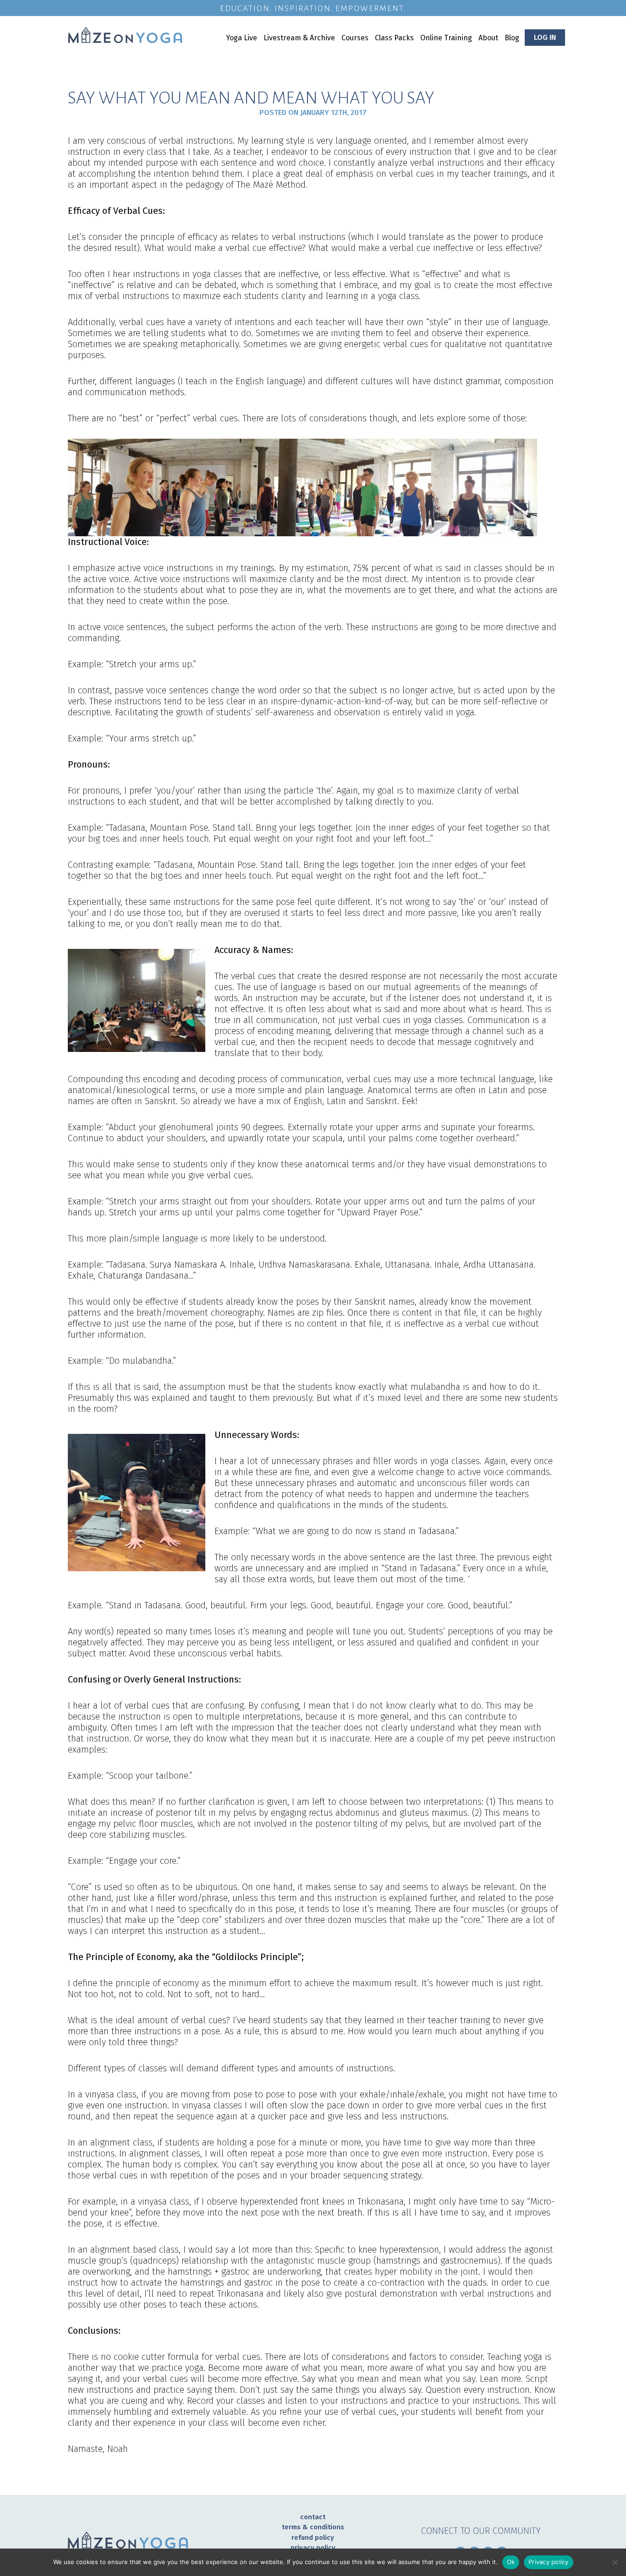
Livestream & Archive (299, 38)
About (488, 38)
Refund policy (313, 2538)
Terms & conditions (313, 2527)
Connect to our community (481, 2531)
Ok (511, 2562)
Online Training (446, 38)
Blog (512, 38)
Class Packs (394, 38)
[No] (615, 2562)
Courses (355, 38)
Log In (545, 37)
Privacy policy (313, 2548)
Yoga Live (242, 38)
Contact (313, 2517)
